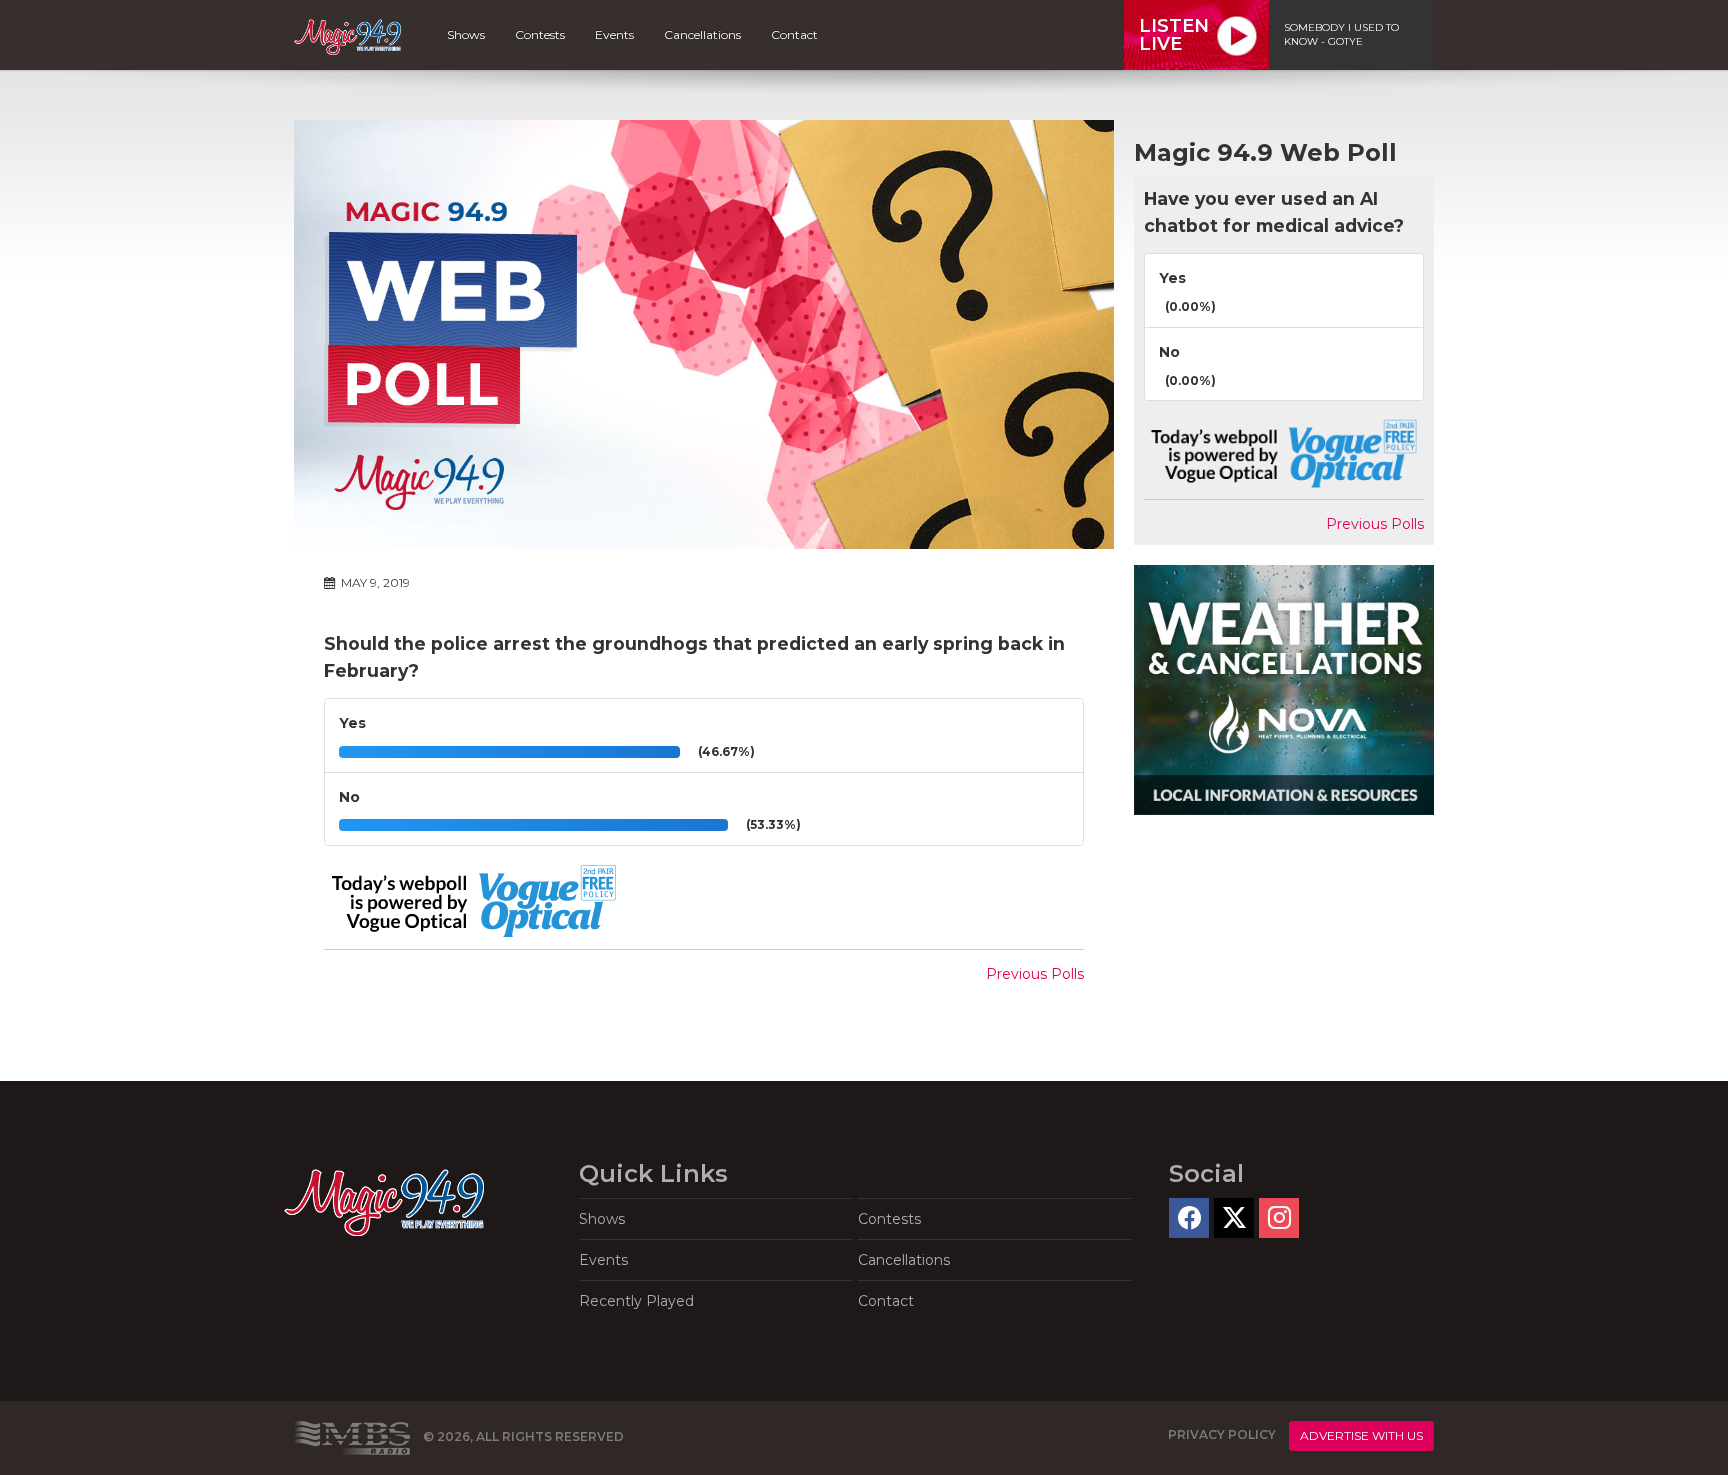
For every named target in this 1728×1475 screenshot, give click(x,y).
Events (614, 34)
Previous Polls (1035, 974)
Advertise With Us (1361, 1435)
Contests (540, 34)
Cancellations (702, 34)
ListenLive (1174, 35)
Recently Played (636, 1301)
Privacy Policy (1222, 1434)
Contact (794, 34)
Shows (466, 34)
